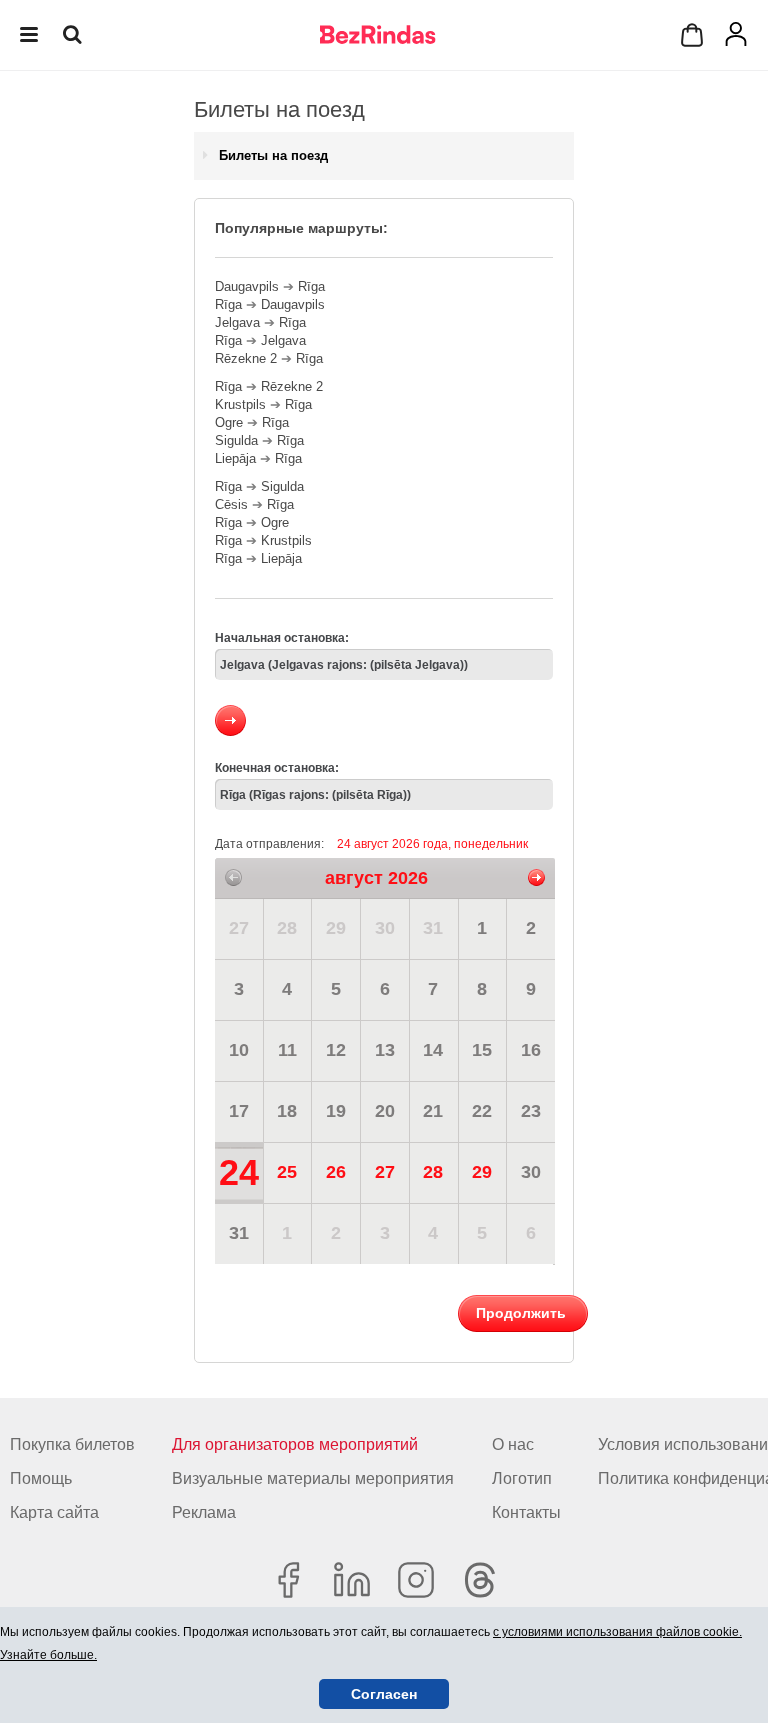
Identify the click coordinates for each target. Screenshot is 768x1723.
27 (239, 928)
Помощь (41, 1478)
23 (531, 1111)
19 (336, 1111)
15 (482, 1050)
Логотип (522, 1478)
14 (433, 1050)
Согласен (384, 1694)
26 (336, 1172)
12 (336, 1050)
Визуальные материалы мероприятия (313, 1478)
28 (287, 928)
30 (385, 928)
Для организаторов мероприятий (295, 1444)
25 (287, 1172)
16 (531, 1050)
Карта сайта (54, 1512)
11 (287, 1050)
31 (433, 928)
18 (287, 1111)
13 (385, 1050)
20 (385, 1111)
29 (336, 928)
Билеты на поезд (273, 155)
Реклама (204, 1512)
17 (239, 1111)
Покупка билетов (72, 1444)
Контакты (526, 1512)
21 (433, 1111)
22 (482, 1111)
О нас (513, 1444)
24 (239, 1172)
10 (239, 1050)
